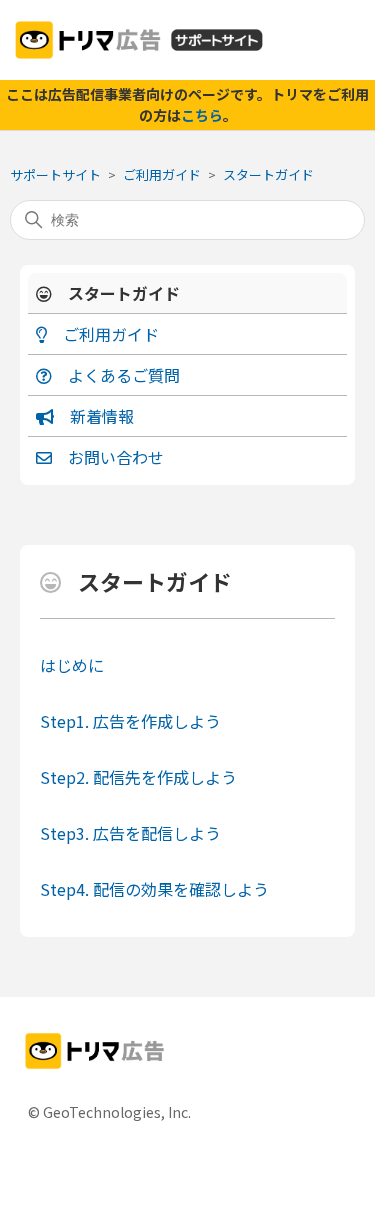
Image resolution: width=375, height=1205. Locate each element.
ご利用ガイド (162, 174)
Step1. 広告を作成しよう (130, 721)
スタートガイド (268, 174)
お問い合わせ (116, 457)
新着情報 (102, 416)
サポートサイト (55, 174)
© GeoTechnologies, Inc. (109, 1112)
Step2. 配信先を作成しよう (138, 777)
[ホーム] (139, 40)
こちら (202, 115)
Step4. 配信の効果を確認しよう (154, 889)
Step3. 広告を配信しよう (130, 833)
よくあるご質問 (124, 375)
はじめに (72, 665)
